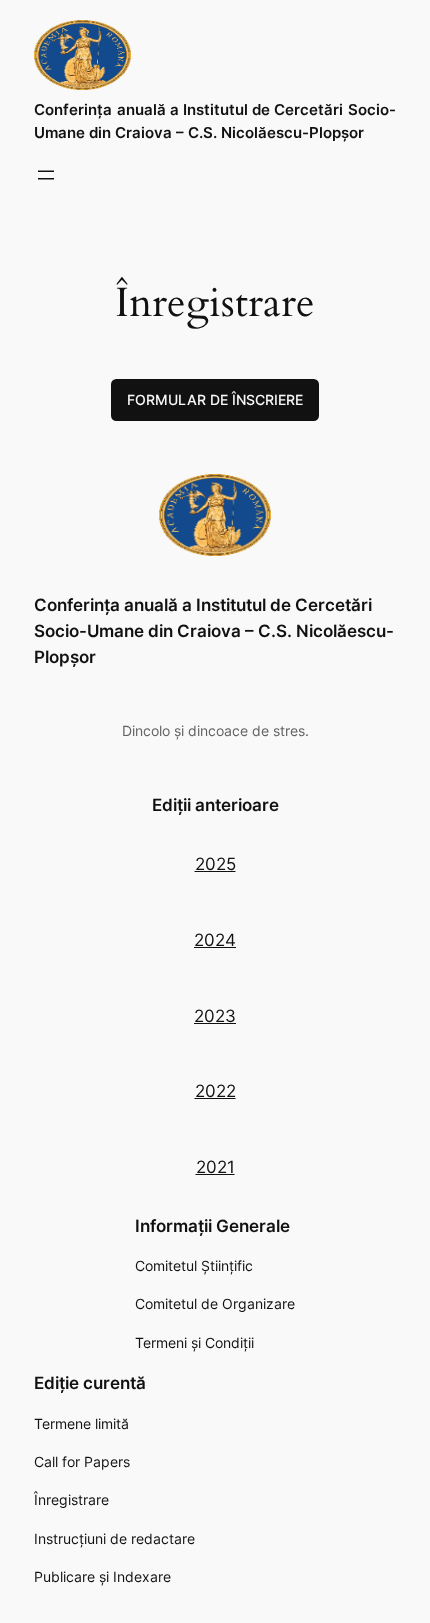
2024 (215, 940)
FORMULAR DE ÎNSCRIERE (215, 399)
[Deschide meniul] (46, 175)
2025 (215, 864)
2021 (215, 1167)
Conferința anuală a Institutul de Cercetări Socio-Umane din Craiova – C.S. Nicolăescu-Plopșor (214, 631)
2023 (215, 1016)
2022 (215, 1091)
